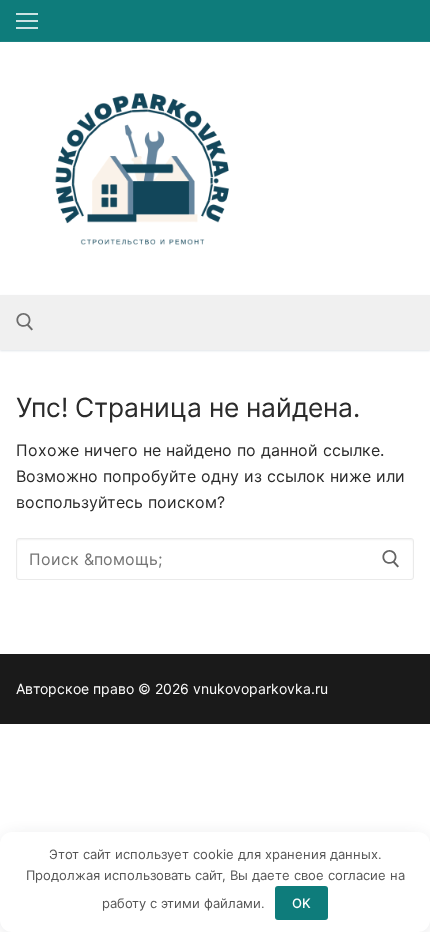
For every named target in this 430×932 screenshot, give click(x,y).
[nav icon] (27, 21)
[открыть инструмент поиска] (25, 322)
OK (301, 903)
